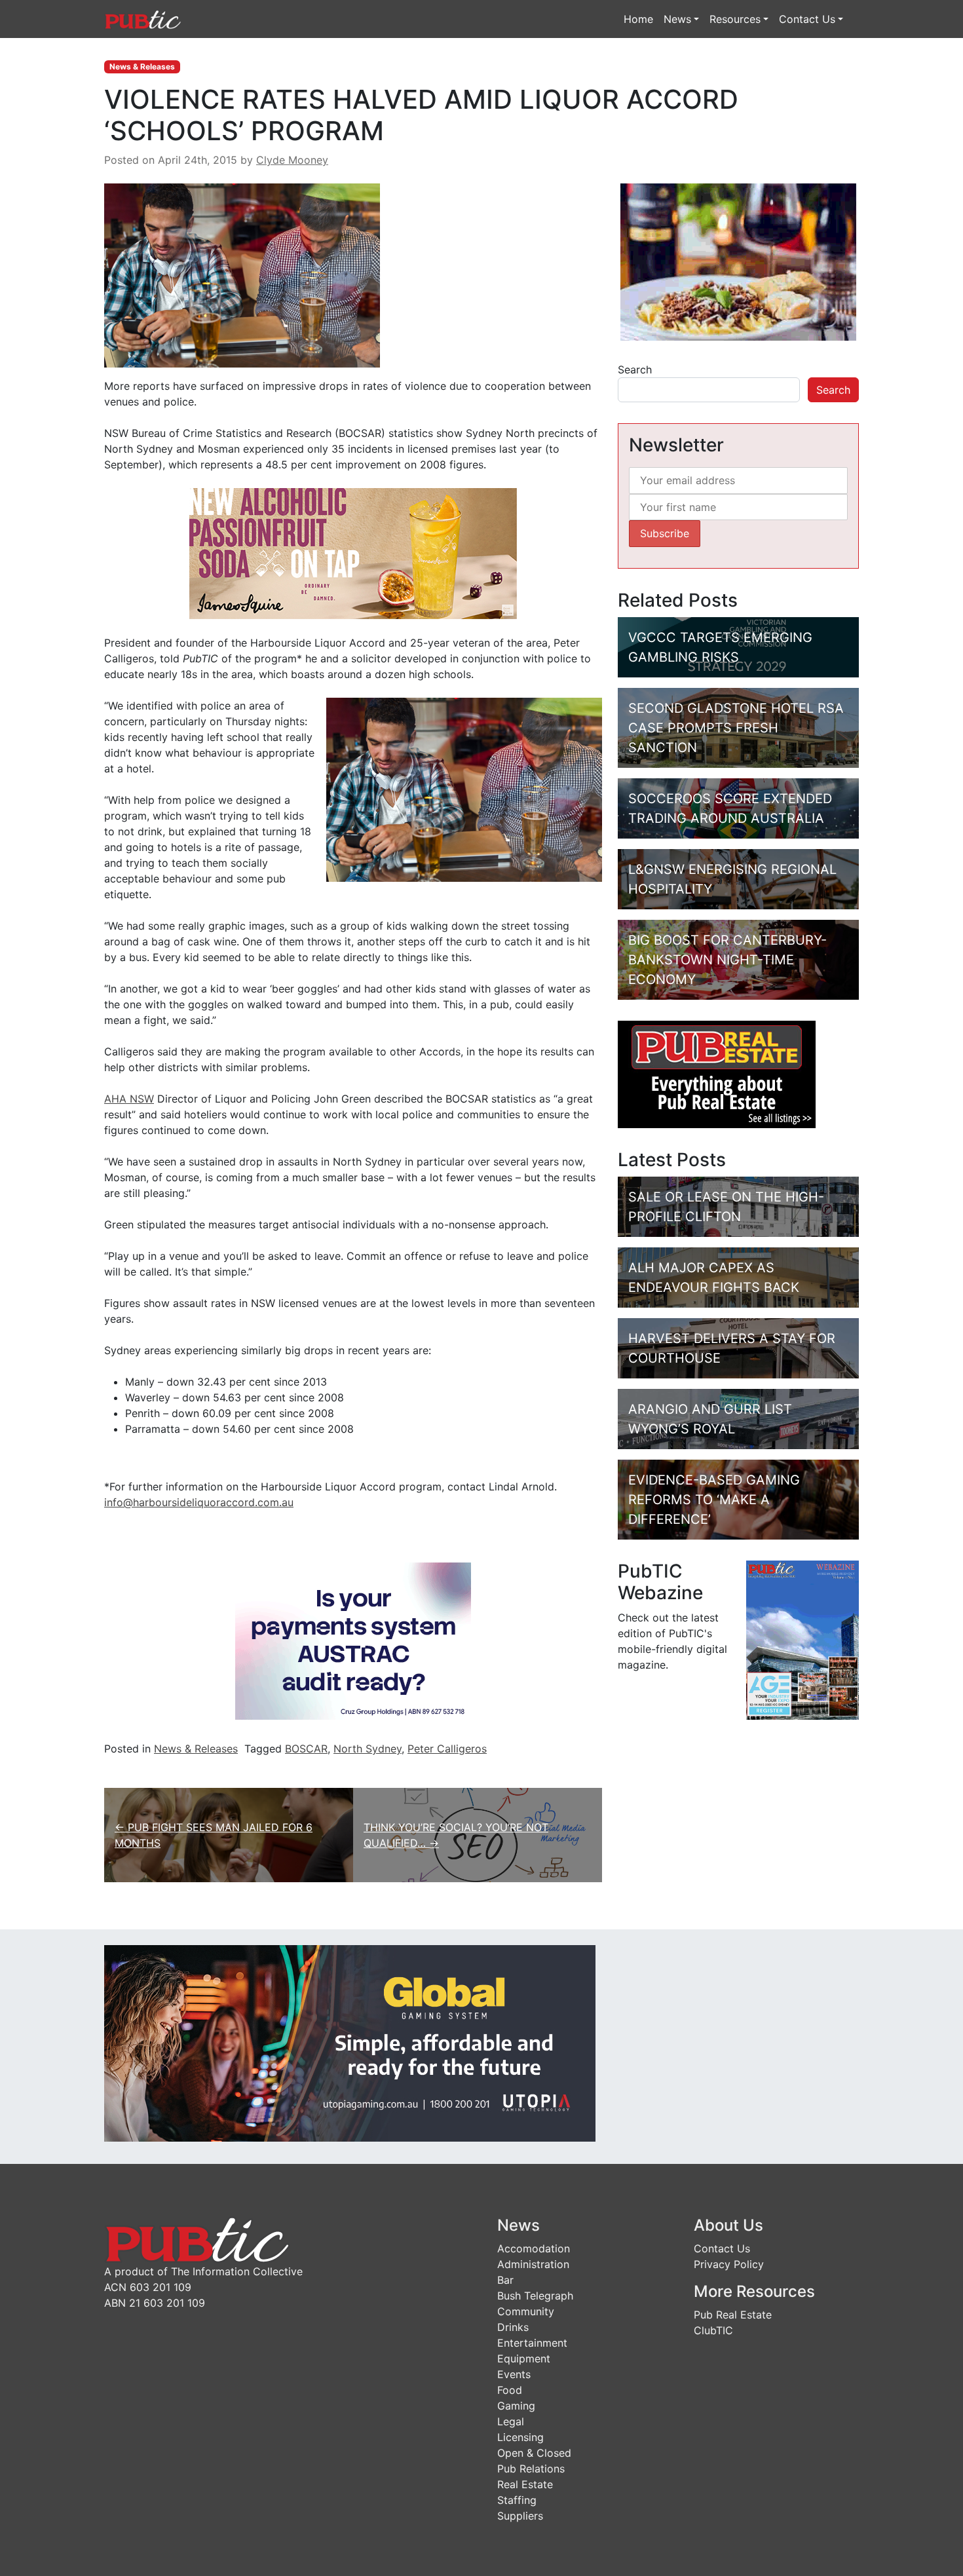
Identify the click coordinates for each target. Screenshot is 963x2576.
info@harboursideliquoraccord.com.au (199, 1502)
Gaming (516, 2406)
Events (514, 2374)
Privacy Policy (729, 2264)
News (677, 19)
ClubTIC (713, 2330)
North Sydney (368, 1749)
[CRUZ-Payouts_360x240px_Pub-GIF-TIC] (353, 1640)
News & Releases (142, 66)
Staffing (517, 2500)
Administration (533, 2264)
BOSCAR (306, 1749)
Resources (735, 19)
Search (635, 369)
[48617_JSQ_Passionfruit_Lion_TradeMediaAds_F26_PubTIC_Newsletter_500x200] (353, 553)
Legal (511, 2421)
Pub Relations (531, 2469)
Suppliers (520, 2516)
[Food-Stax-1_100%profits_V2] (738, 261)
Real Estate (525, 2484)
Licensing (520, 2437)
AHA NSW (129, 1099)
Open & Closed (534, 2453)
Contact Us (807, 19)
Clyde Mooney (292, 160)
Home (638, 19)
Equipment (524, 2358)
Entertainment (532, 2343)
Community (526, 2311)
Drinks (513, 2327)
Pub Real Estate (733, 2315)
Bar (505, 2280)
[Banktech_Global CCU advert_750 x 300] (350, 2043)
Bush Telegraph (535, 2296)
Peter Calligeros (447, 1749)
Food (510, 2390)
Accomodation (534, 2248)
